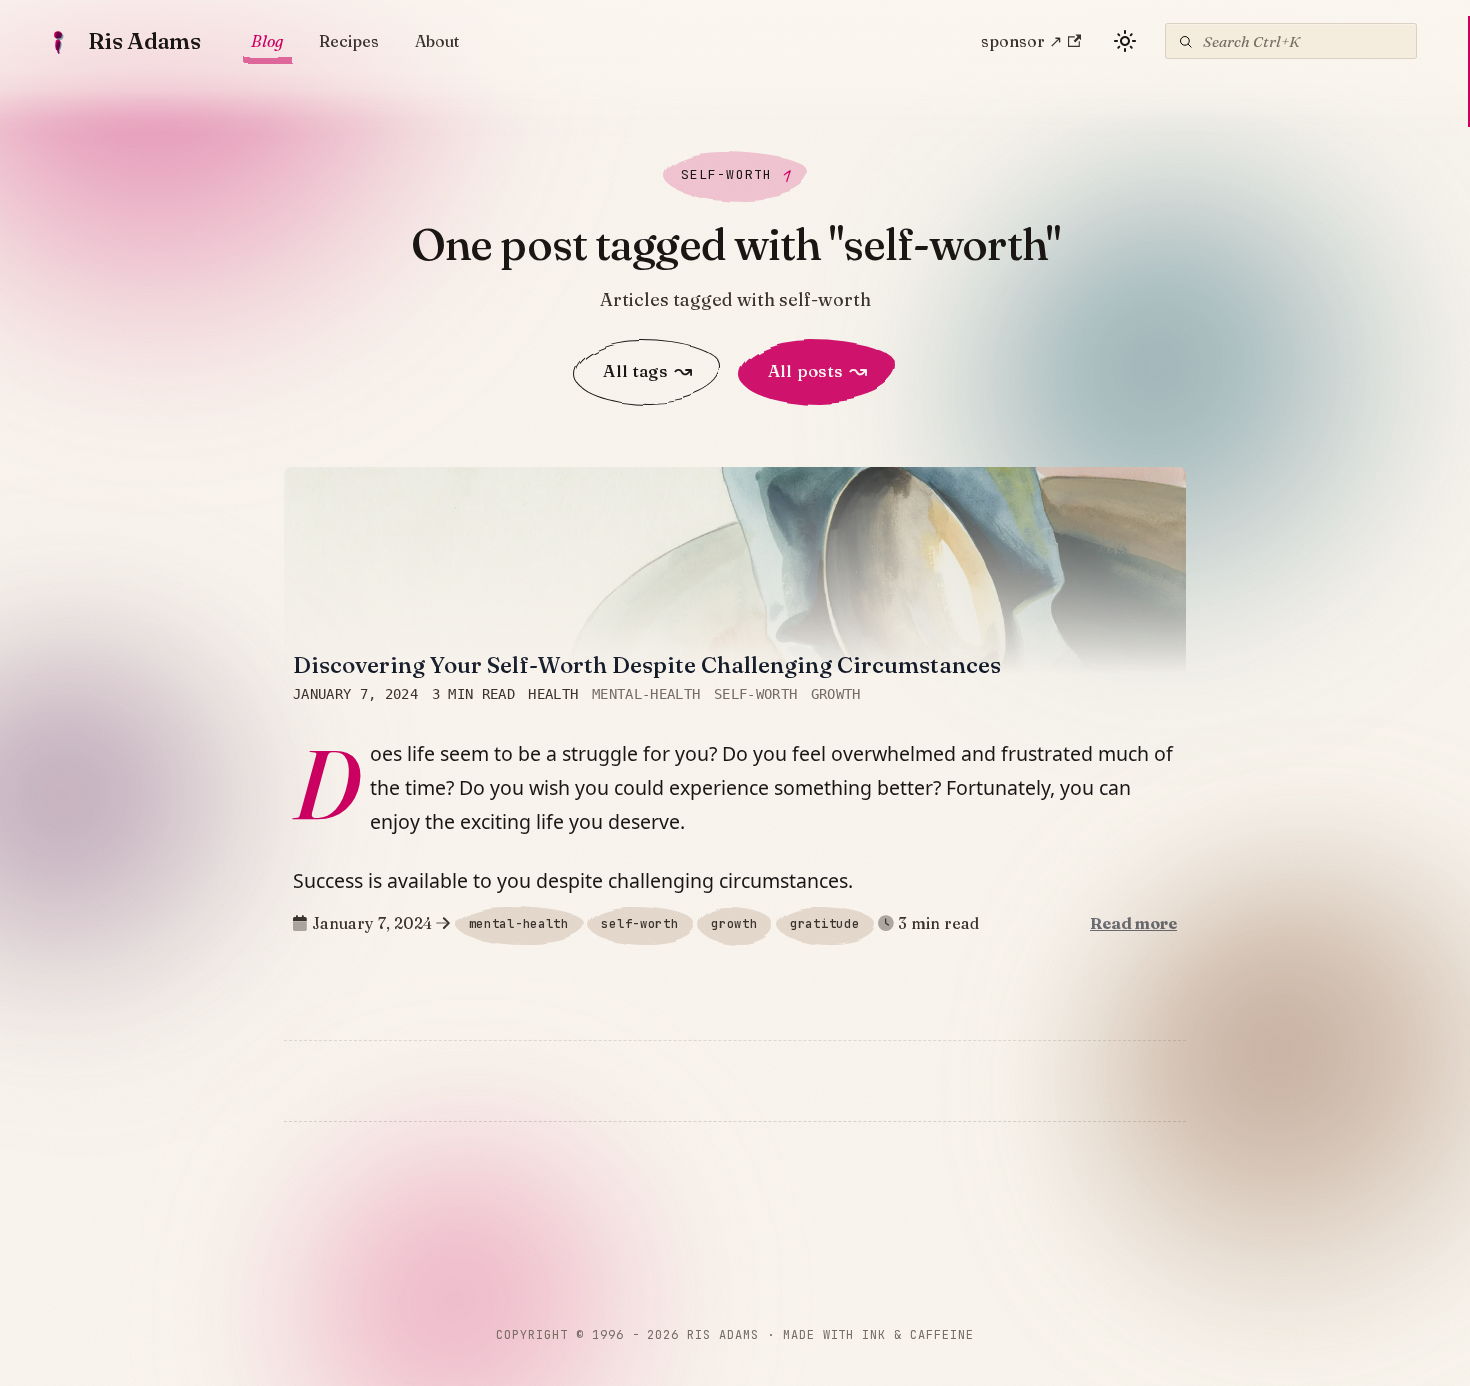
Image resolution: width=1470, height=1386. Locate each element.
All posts (817, 371)
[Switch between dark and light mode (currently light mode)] (1125, 41)
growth (836, 695)
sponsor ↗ (1021, 41)
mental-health (646, 695)
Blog (267, 41)
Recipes (349, 41)
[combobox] (1291, 41)
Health (553, 695)
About (437, 41)
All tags (647, 371)
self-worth (755, 695)
